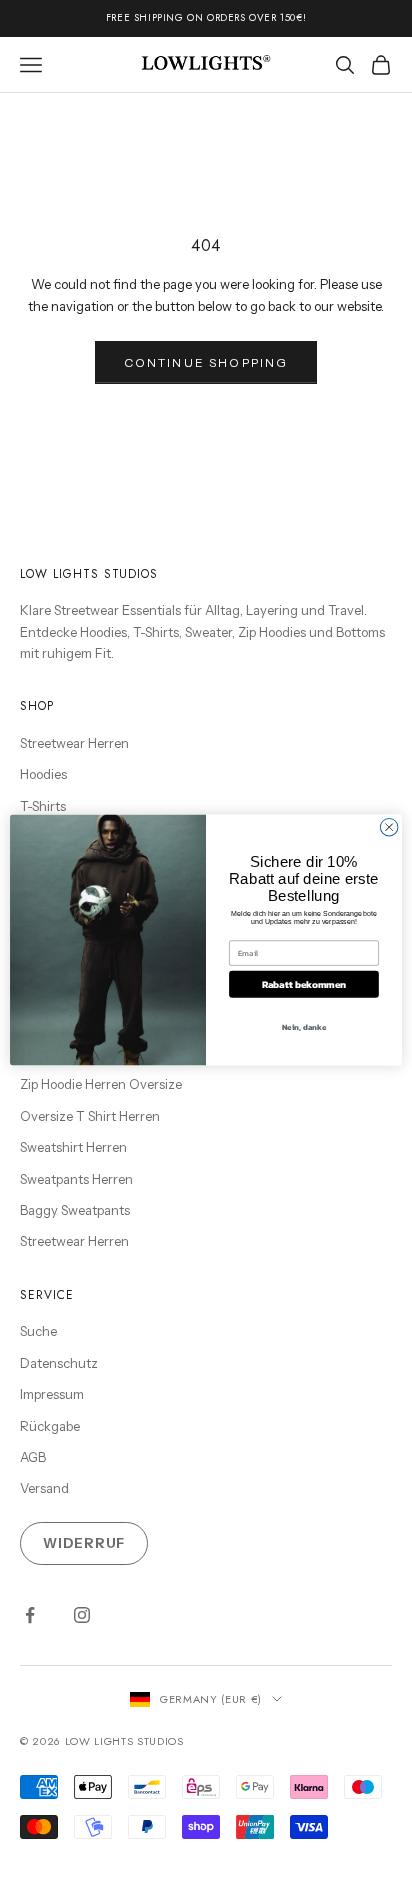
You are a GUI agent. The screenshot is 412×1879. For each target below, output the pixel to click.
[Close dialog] (389, 827)
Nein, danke (304, 1027)
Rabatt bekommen (304, 983)
